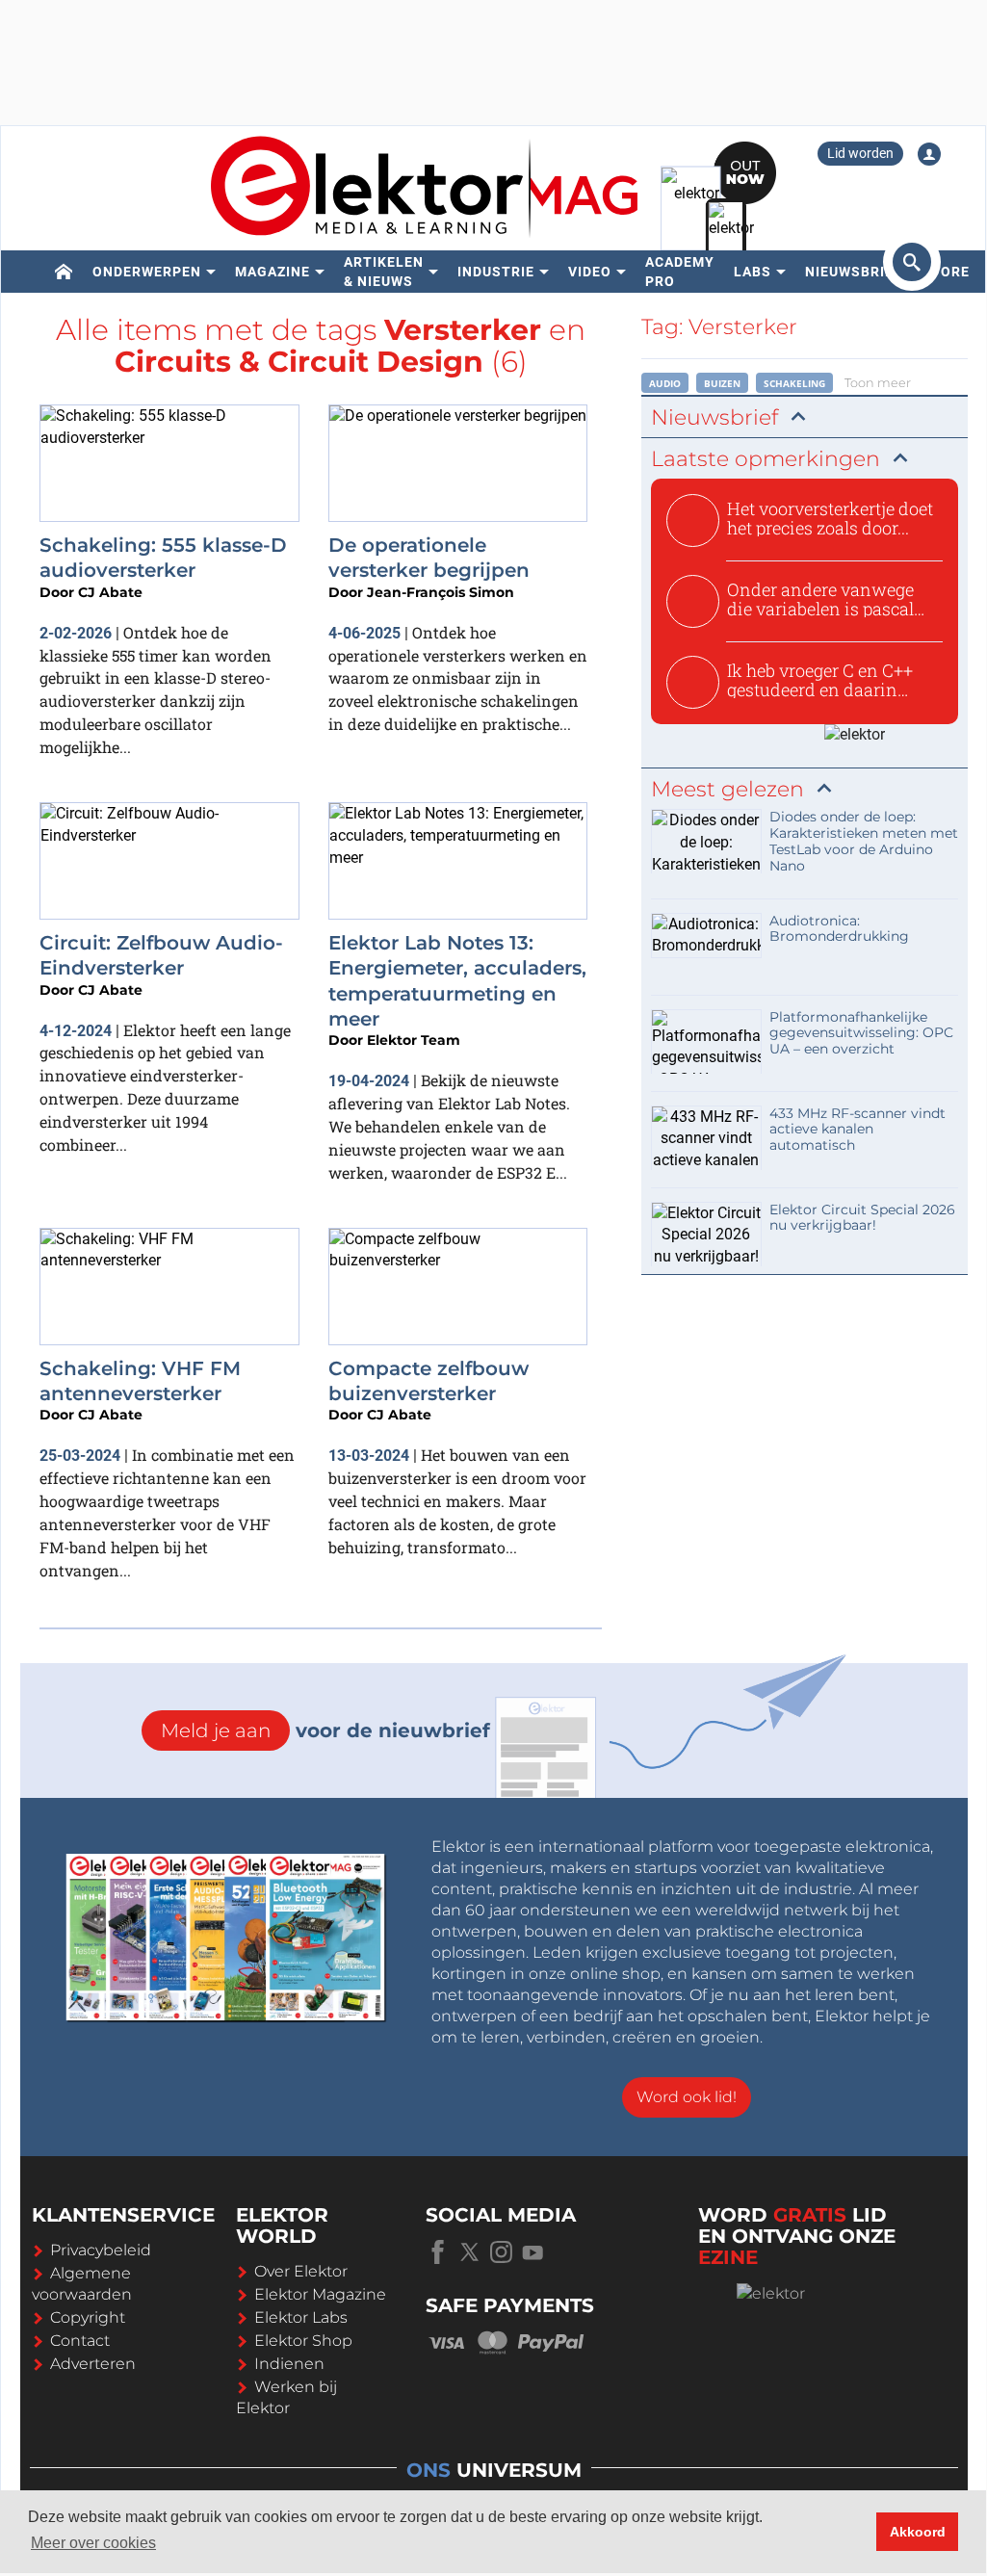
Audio (665, 383)
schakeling (794, 383)
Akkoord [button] (918, 2532)
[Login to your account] (929, 154)
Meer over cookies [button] (93, 2543)
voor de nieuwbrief (325, 1730)
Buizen (722, 383)
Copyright (88, 2317)
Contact (80, 2341)
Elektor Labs (301, 2317)
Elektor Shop (303, 2341)
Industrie (496, 272)
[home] (64, 272)
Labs (753, 272)
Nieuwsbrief (854, 272)
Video (590, 272)
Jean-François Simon (441, 592)
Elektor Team (414, 1040)
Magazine (273, 272)
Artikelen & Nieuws (384, 272)
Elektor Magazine (320, 2294)
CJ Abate (110, 592)
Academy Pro (680, 272)
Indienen (289, 2364)
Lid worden (860, 153)
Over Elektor (301, 2271)
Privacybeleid (101, 2250)
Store (946, 272)
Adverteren (93, 2364)
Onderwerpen (147, 272)
